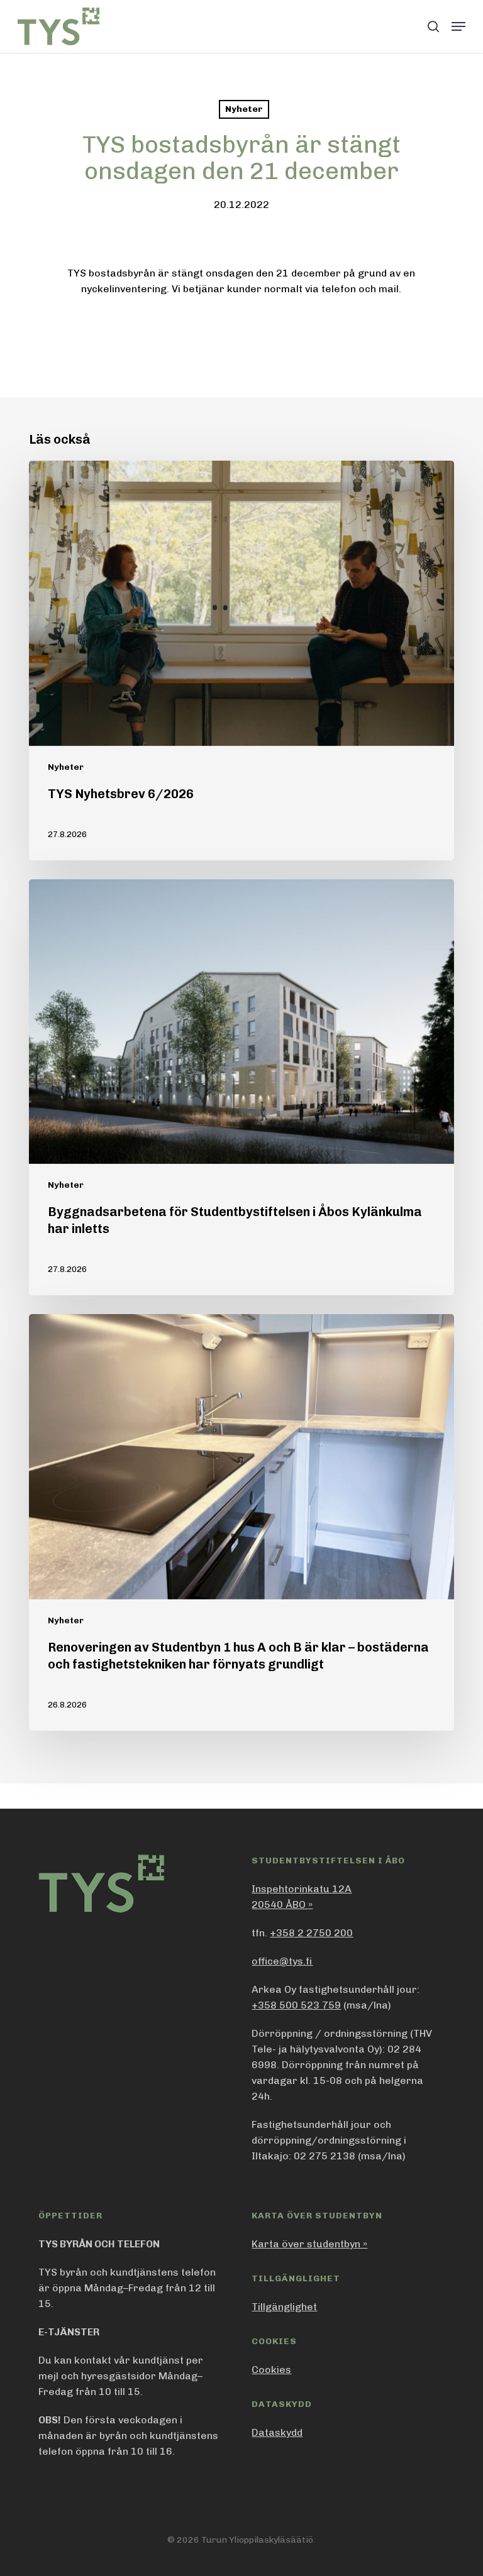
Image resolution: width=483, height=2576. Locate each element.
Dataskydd (277, 2432)
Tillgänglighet (284, 2307)
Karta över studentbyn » (309, 2244)
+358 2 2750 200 (311, 1933)
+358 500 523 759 (296, 2005)
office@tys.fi (282, 1961)
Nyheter (244, 109)
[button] (458, 26)
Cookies (271, 2370)
